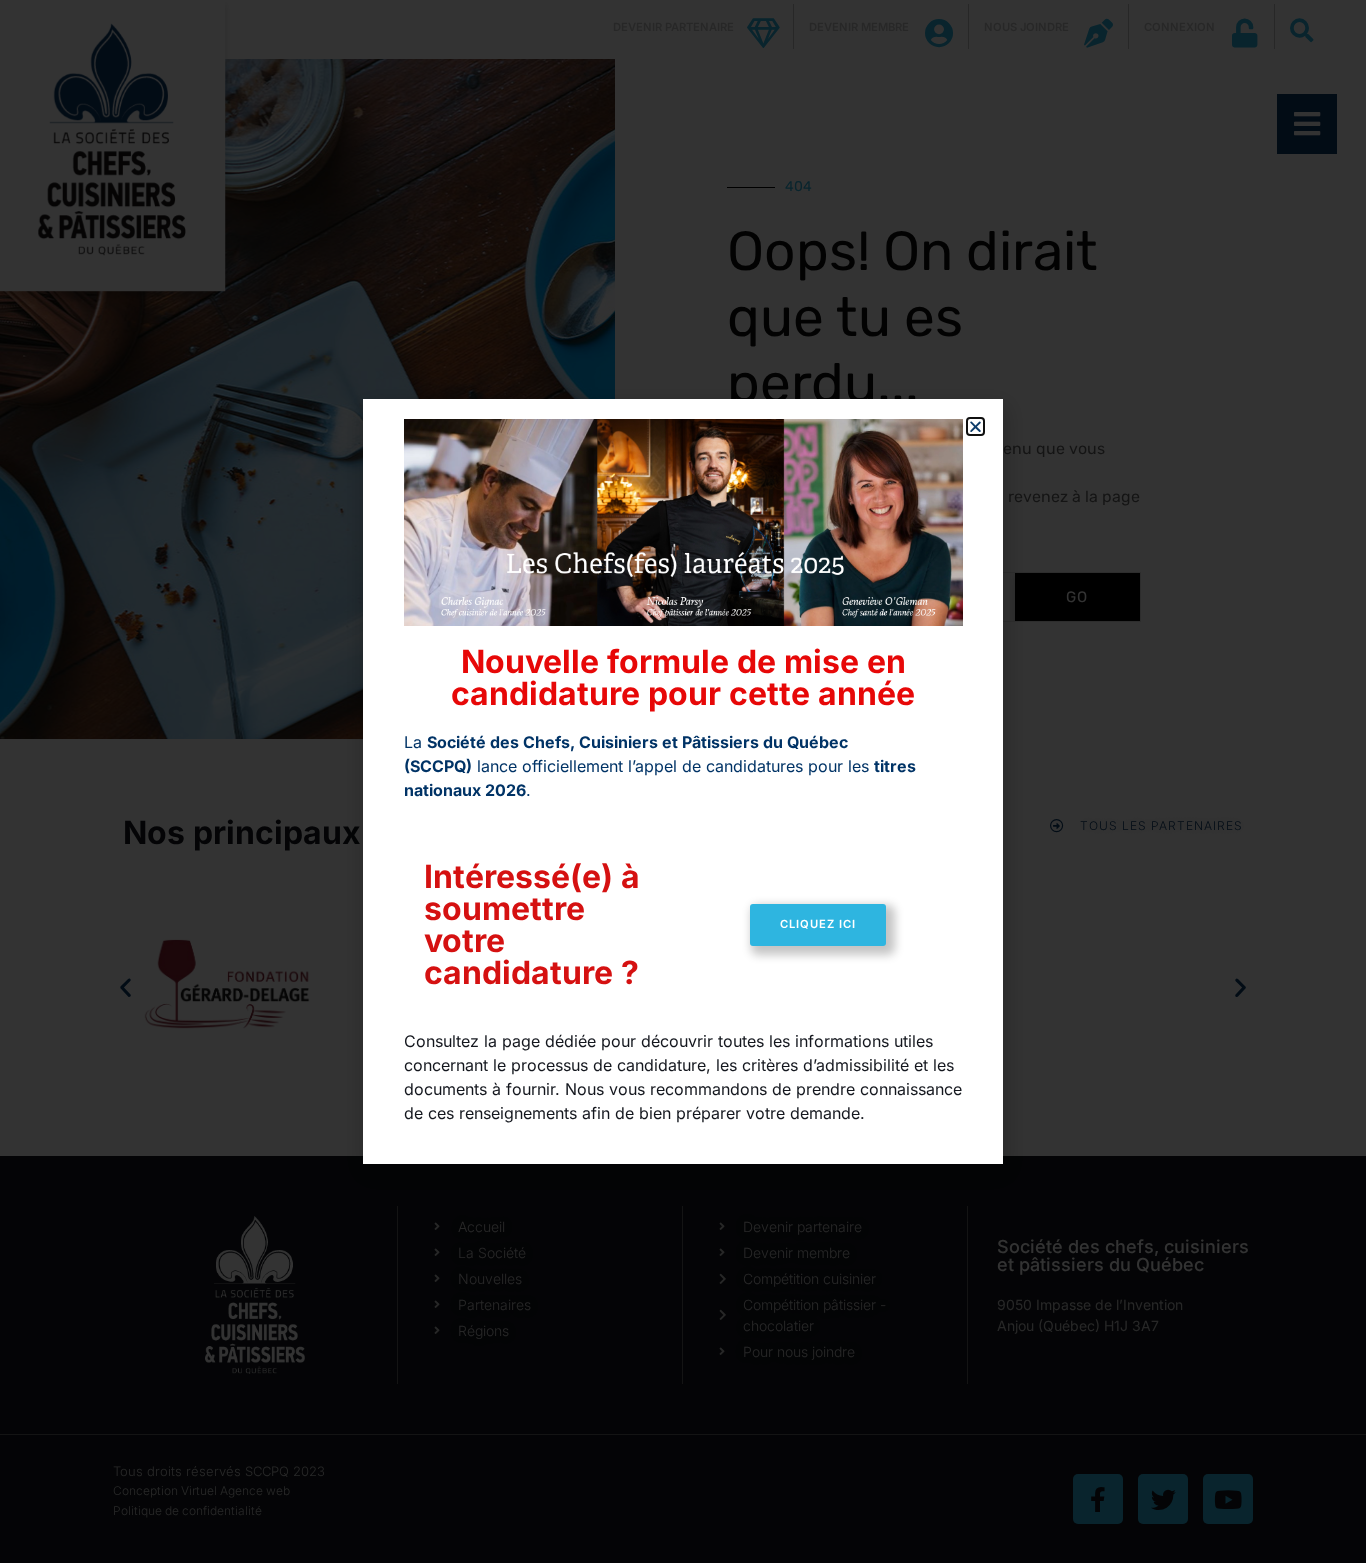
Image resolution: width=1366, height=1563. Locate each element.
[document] (683, 781)
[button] (975, 426)
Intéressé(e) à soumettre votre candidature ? (532, 924)
